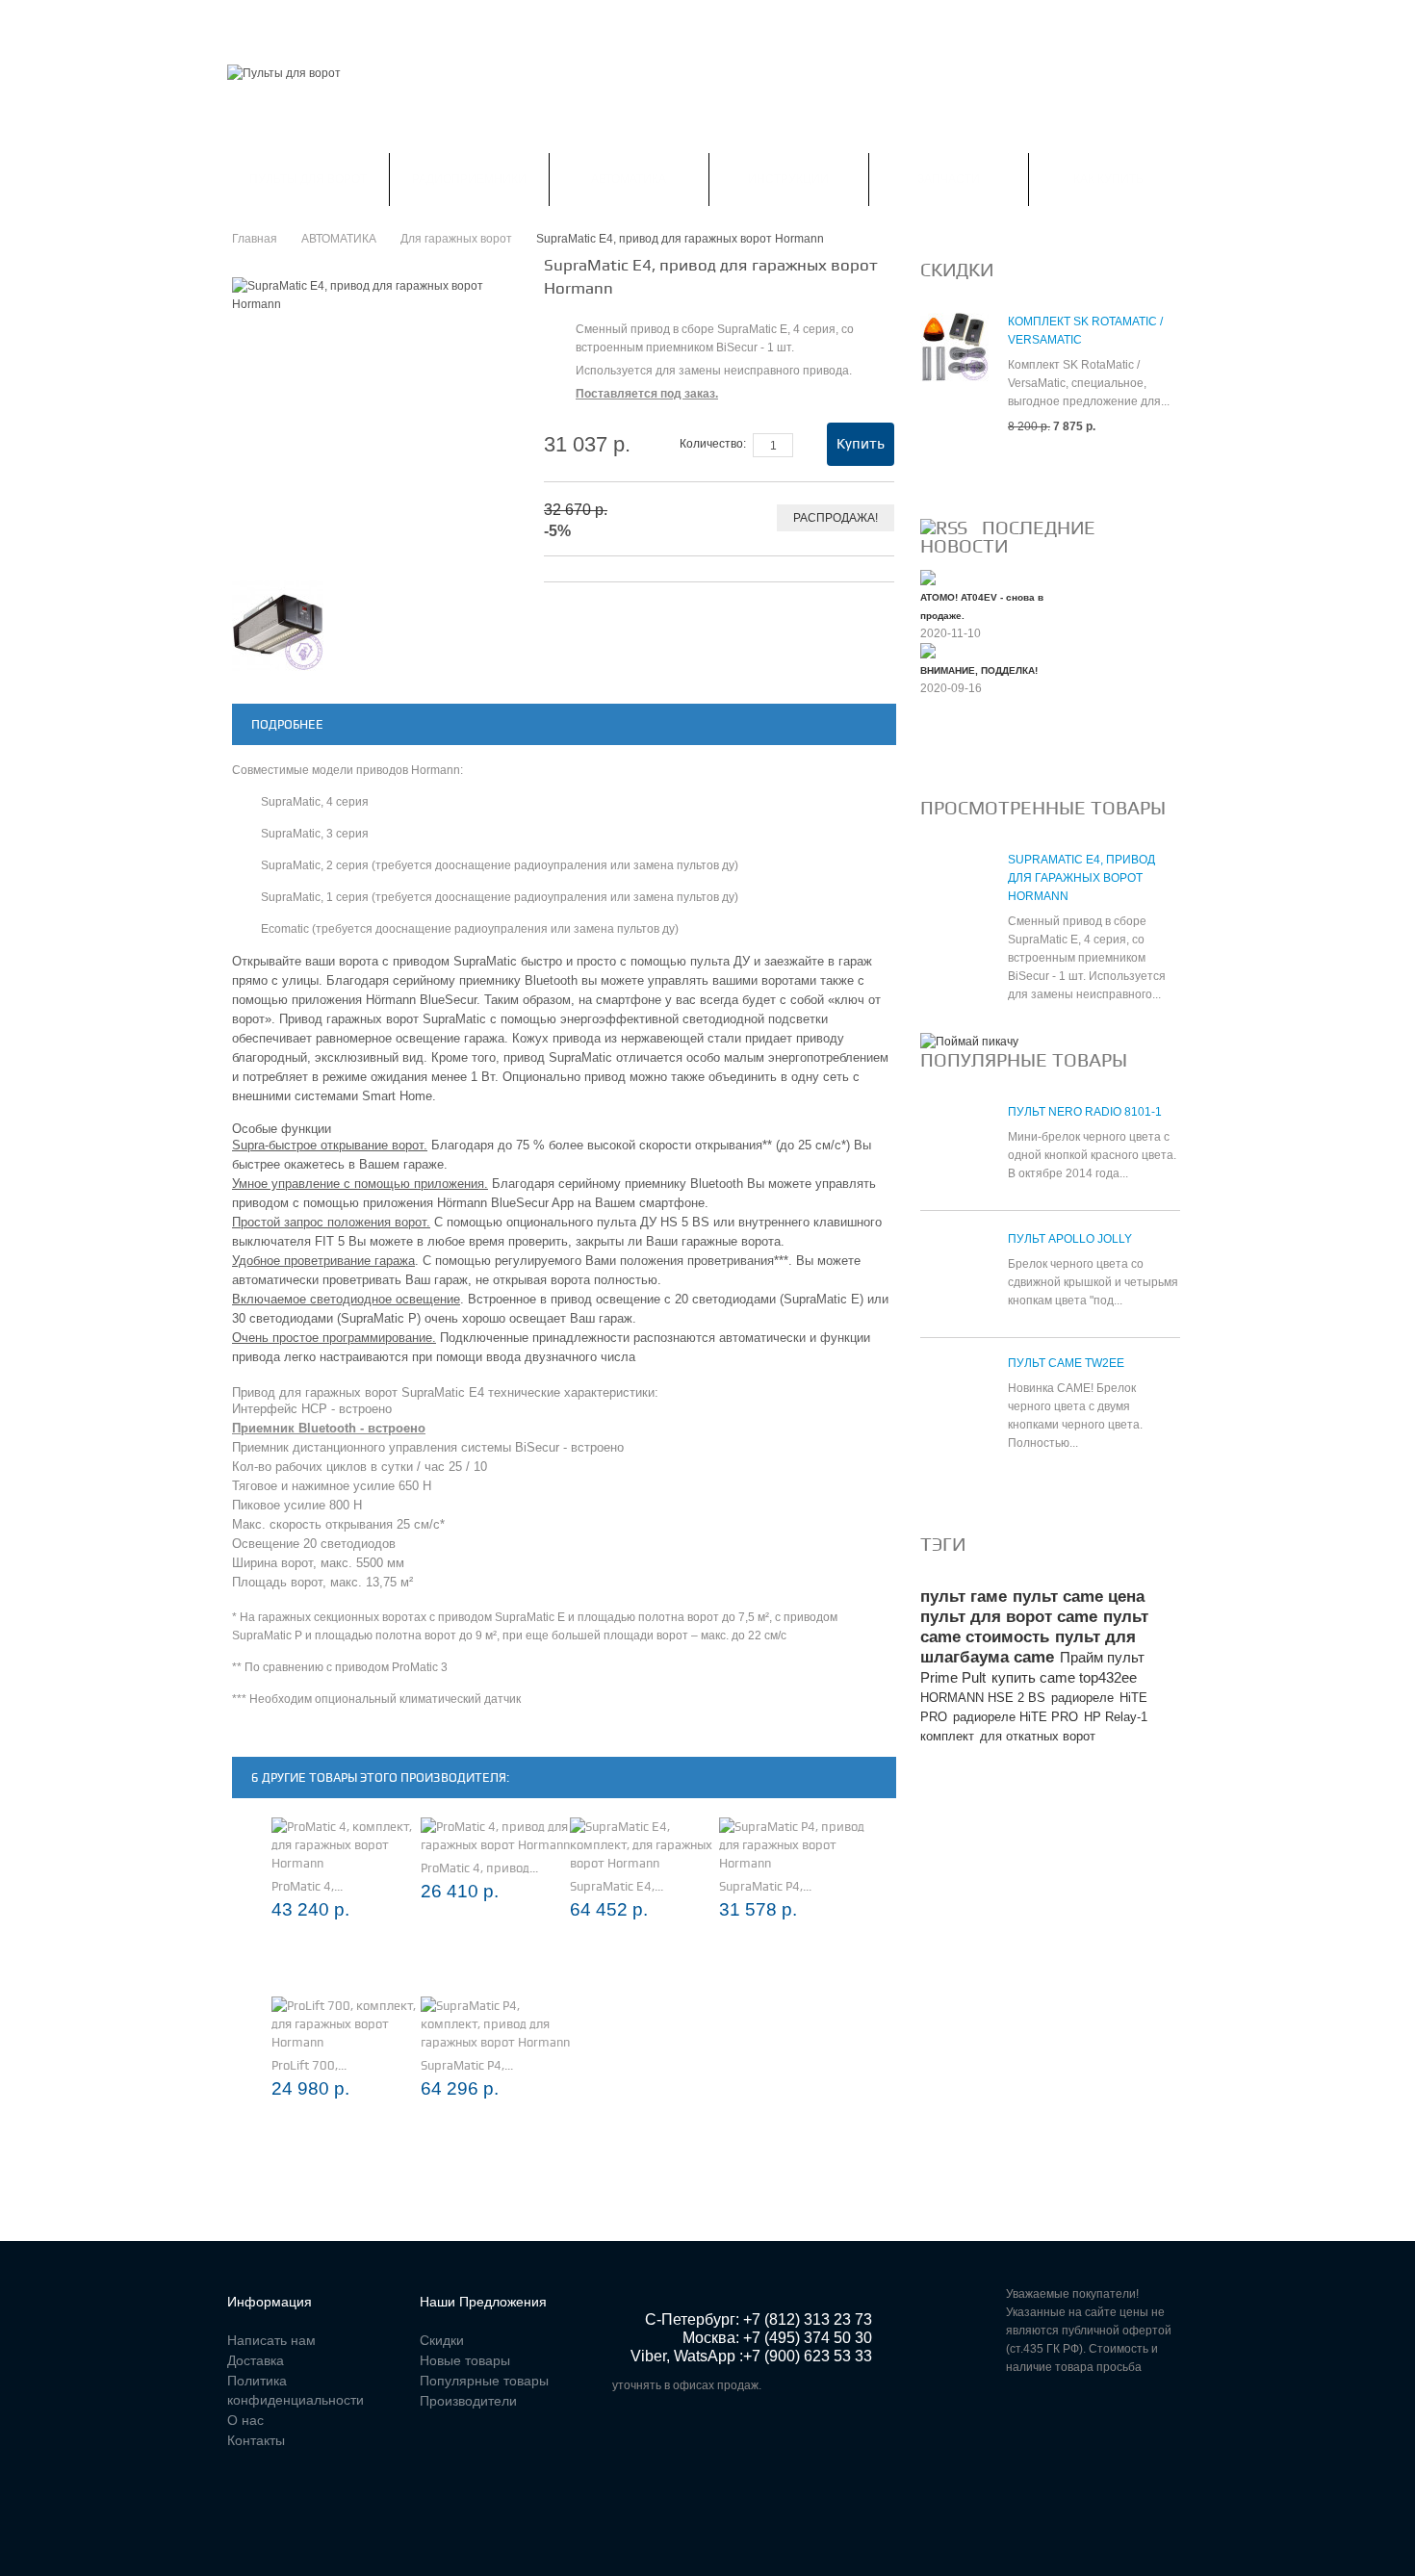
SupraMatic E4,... (617, 1886)
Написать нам (541, 23)
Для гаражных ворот (456, 239)
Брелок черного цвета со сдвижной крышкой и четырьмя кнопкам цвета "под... (1093, 1282)
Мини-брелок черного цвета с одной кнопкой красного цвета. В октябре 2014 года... (1092, 1155)
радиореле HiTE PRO (1016, 1717)
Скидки (334, 23)
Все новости (972, 753)
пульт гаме (964, 1597)
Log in (1176, 24)
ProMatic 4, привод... (479, 1868)
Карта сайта (746, 23)
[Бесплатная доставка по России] (969, 1042)
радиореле (1082, 1698)
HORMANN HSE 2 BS (983, 1698)
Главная (254, 23)
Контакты (647, 23)
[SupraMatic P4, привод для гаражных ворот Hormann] (794, 1845)
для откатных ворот (1038, 1736)
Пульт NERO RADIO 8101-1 (1085, 1112)
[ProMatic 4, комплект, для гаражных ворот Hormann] (346, 1845)
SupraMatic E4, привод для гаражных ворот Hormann (1081, 878)
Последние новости (1008, 537)
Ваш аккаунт (426, 23)
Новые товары (465, 2360)
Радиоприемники (469, 179)
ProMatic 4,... (307, 1886)
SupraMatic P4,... (765, 1886)
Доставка (256, 2360)
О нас (245, 2420)
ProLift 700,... (309, 2065)
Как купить (1108, 179)
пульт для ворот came (1009, 1617)
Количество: (713, 444)
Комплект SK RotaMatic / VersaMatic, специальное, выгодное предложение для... (1089, 383)
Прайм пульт (1102, 1657)
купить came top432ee (1064, 1677)
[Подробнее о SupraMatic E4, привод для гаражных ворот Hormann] (954, 895)
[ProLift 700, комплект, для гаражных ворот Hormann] (346, 2024)
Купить (861, 444)
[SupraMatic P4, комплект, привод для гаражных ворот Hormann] (495, 2024)
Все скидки (966, 473)
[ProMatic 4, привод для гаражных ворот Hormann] (495, 1836)
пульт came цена (1079, 1597)
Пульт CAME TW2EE (1066, 1363)
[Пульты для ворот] (284, 74)
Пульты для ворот (308, 179)
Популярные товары (1024, 1060)
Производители (468, 2401)
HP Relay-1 (1116, 1717)
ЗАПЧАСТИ (949, 179)
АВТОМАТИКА (629, 179)
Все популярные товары (1013, 1489)
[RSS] (944, 528)
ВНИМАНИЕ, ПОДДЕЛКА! (979, 670)
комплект (947, 1736)
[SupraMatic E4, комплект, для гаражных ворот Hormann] (644, 1845)
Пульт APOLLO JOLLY (1070, 1239)
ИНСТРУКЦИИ (788, 179)
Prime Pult (953, 1677)
